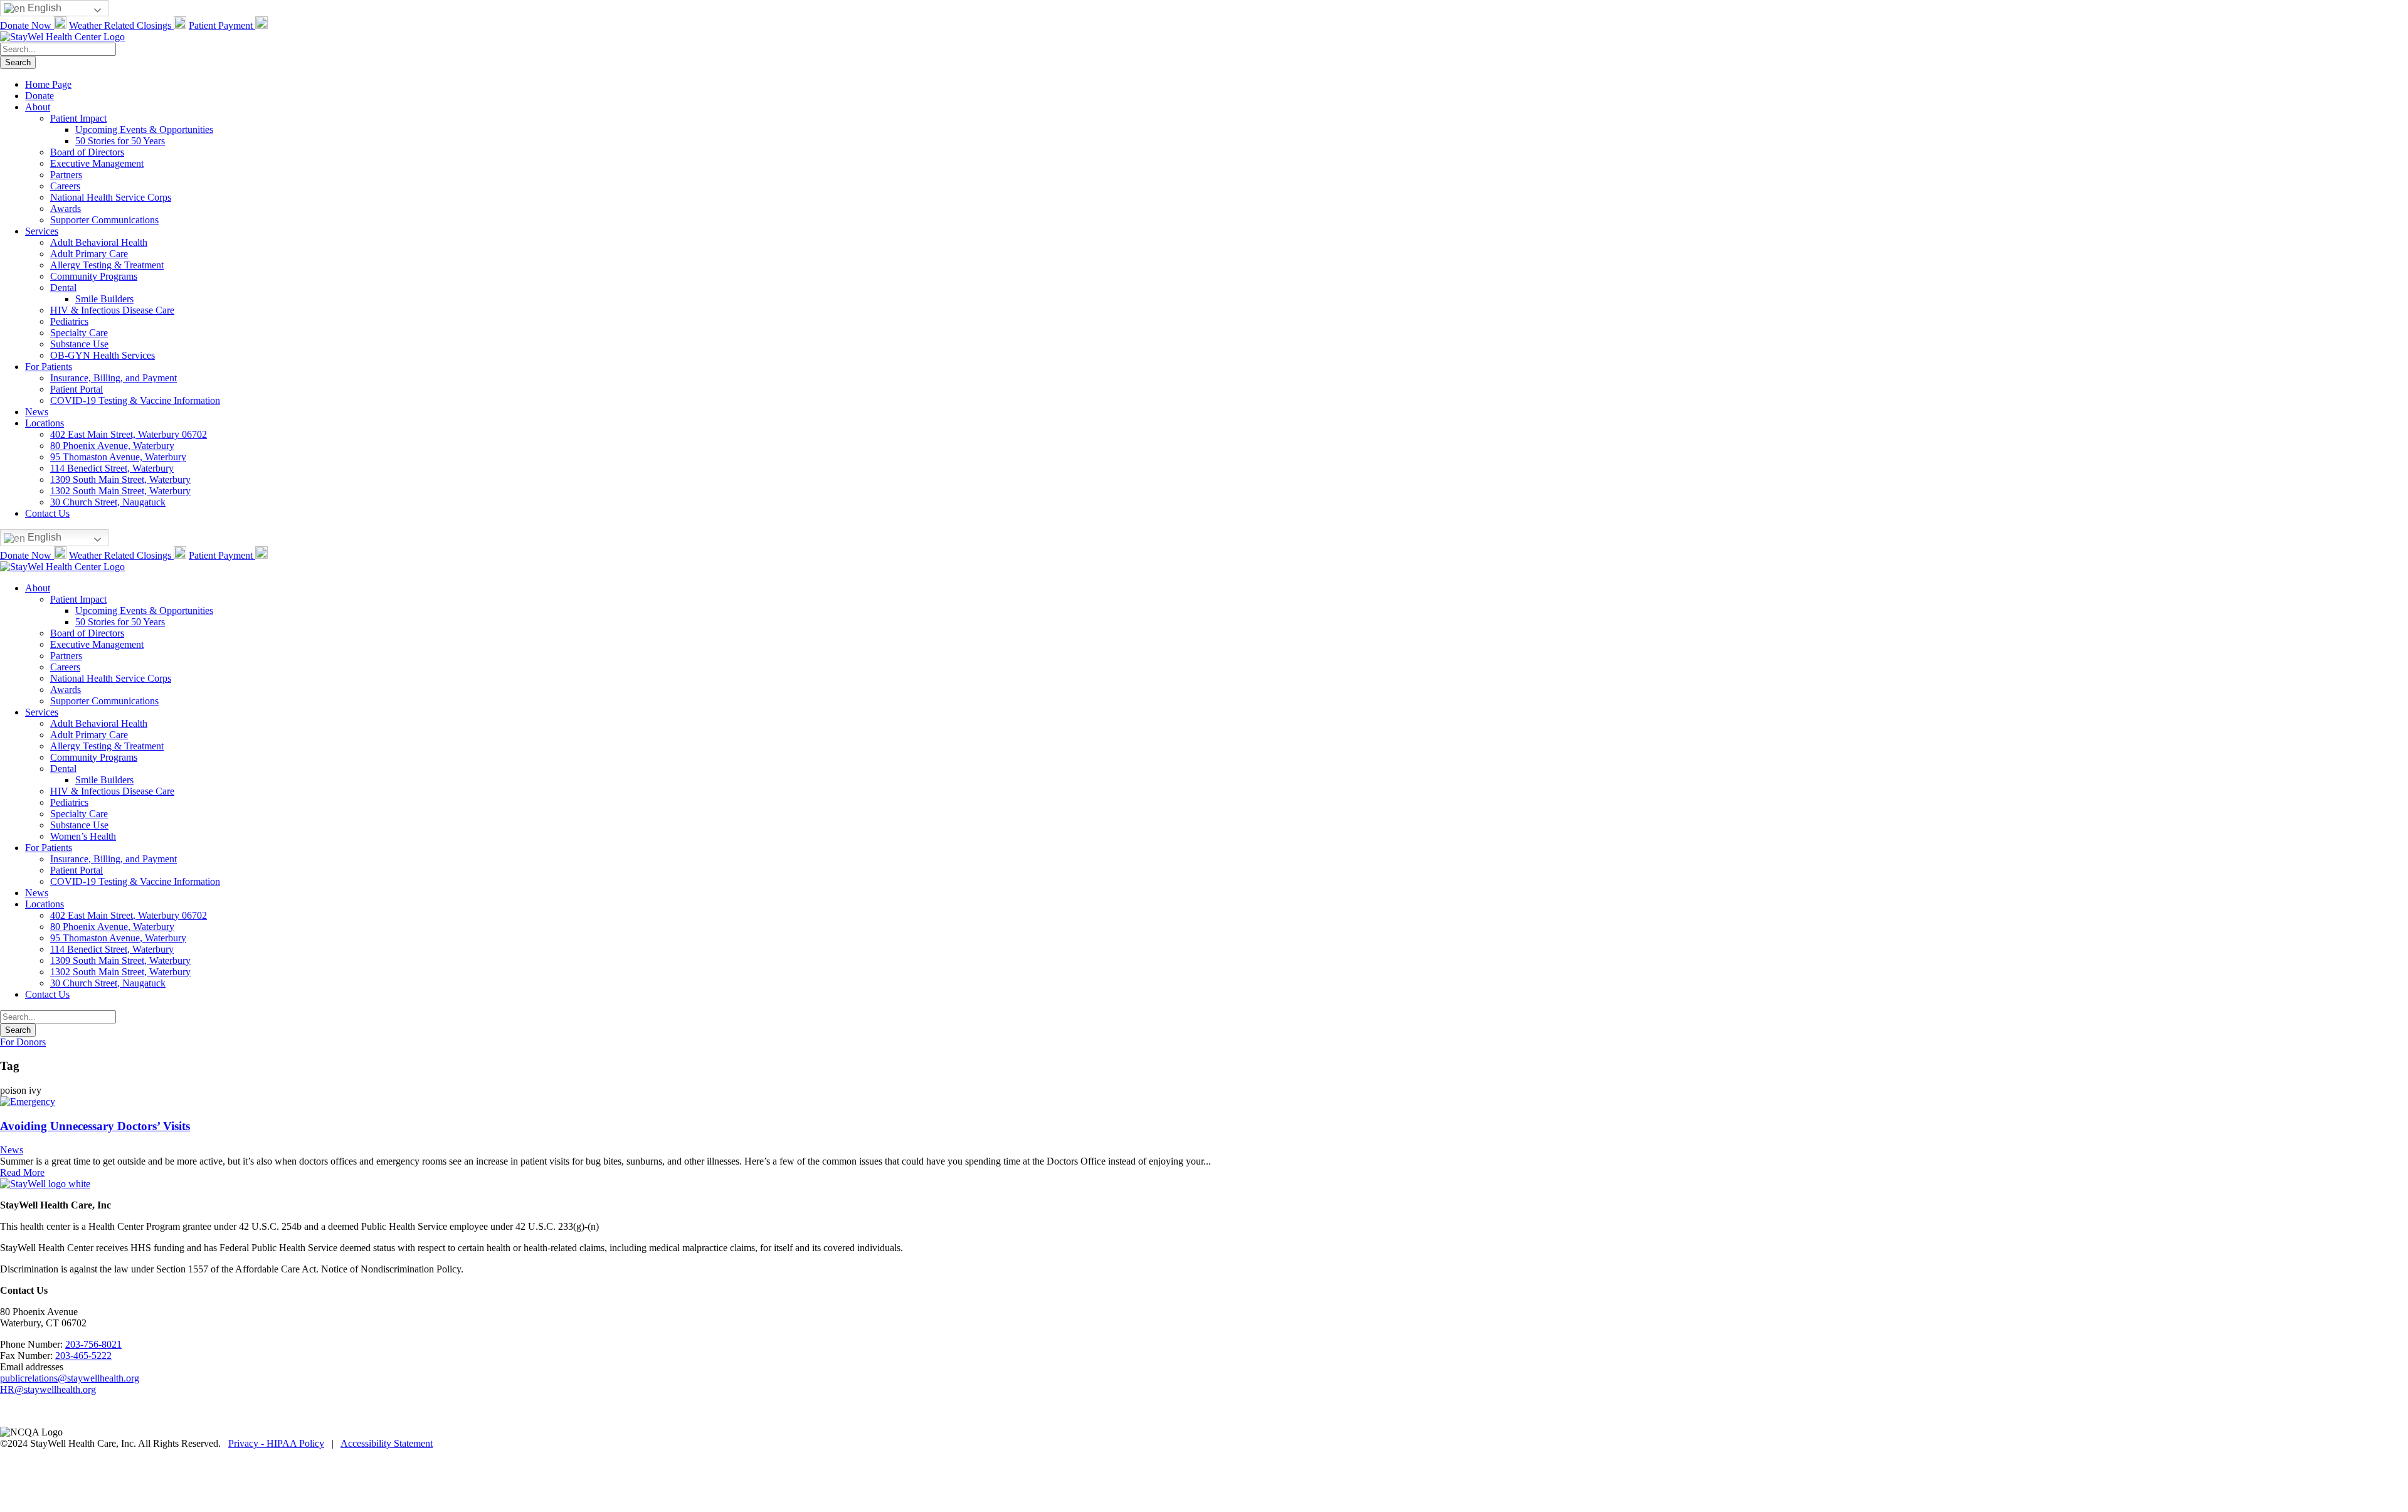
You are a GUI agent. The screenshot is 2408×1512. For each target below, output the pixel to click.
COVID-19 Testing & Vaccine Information (135, 400)
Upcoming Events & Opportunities (144, 130)
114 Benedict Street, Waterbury (112, 468)
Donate (40, 96)
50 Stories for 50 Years (120, 141)
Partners (66, 175)
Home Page (48, 84)
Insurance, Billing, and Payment (114, 378)
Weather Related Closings (121, 25)
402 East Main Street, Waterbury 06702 (129, 434)
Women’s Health (83, 836)
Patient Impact (78, 118)
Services (42, 231)
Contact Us (47, 513)
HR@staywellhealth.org (48, 1389)
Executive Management (97, 163)
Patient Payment (222, 25)
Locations (45, 423)
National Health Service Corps (111, 197)
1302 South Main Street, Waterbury (120, 491)
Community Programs (94, 276)
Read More (22, 1172)
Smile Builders (104, 299)
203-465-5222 (83, 1356)
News (37, 412)
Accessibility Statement (387, 1443)
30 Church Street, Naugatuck (108, 502)
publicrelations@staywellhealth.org (70, 1378)
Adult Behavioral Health (99, 242)
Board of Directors (87, 152)
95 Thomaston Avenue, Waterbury (118, 457)
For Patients (49, 367)
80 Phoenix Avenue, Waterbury (112, 446)
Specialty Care (79, 333)
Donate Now (27, 25)
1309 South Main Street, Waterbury (120, 479)
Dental (63, 288)
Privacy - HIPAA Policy (276, 1443)
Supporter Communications (104, 220)
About (38, 107)
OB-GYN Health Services (103, 355)
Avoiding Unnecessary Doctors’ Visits (95, 1126)
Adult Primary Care (89, 254)
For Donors (23, 1042)
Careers (65, 186)
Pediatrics (69, 321)
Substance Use (79, 344)
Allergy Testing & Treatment (107, 265)
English (43, 8)
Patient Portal (77, 389)
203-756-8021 (93, 1344)
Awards (66, 209)
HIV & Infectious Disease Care (112, 310)
